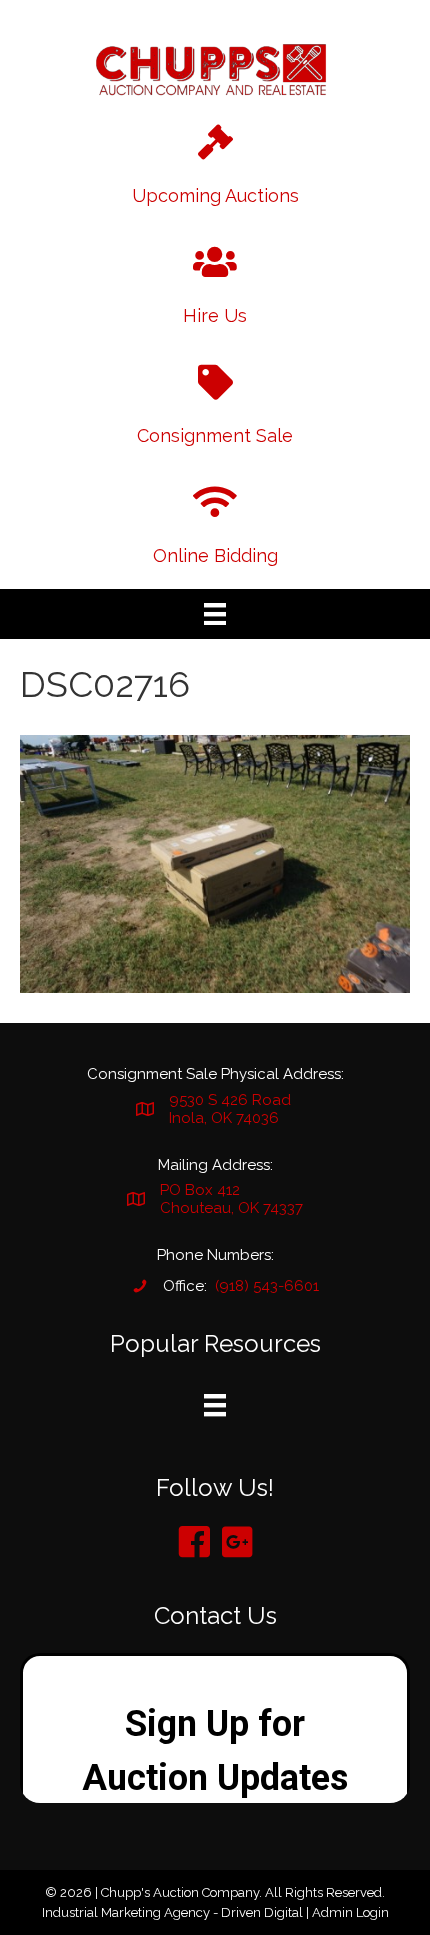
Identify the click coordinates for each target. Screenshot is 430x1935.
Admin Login (350, 1912)
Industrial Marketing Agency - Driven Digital (172, 1912)
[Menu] (215, 614)
